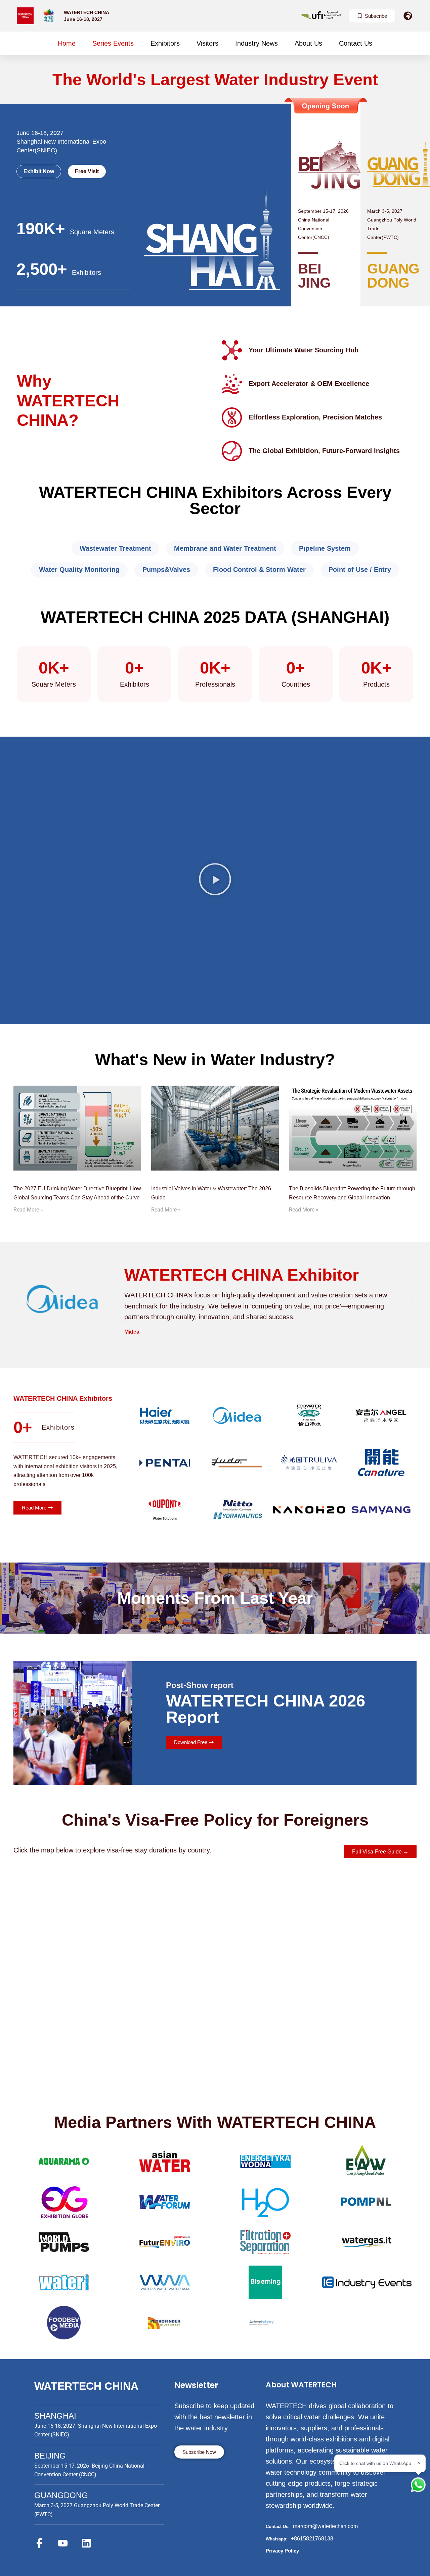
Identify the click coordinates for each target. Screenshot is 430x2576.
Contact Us (356, 43)
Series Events (113, 43)
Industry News (256, 43)
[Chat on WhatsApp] (418, 2485)
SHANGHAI (55, 2416)
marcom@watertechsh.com (325, 2526)
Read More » (28, 1210)
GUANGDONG (61, 2495)
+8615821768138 (312, 2539)
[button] (215, 880)
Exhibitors (165, 43)
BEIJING (50, 2456)
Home (67, 43)
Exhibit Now (39, 171)
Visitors (207, 43)
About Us (308, 43)
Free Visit (87, 171)
